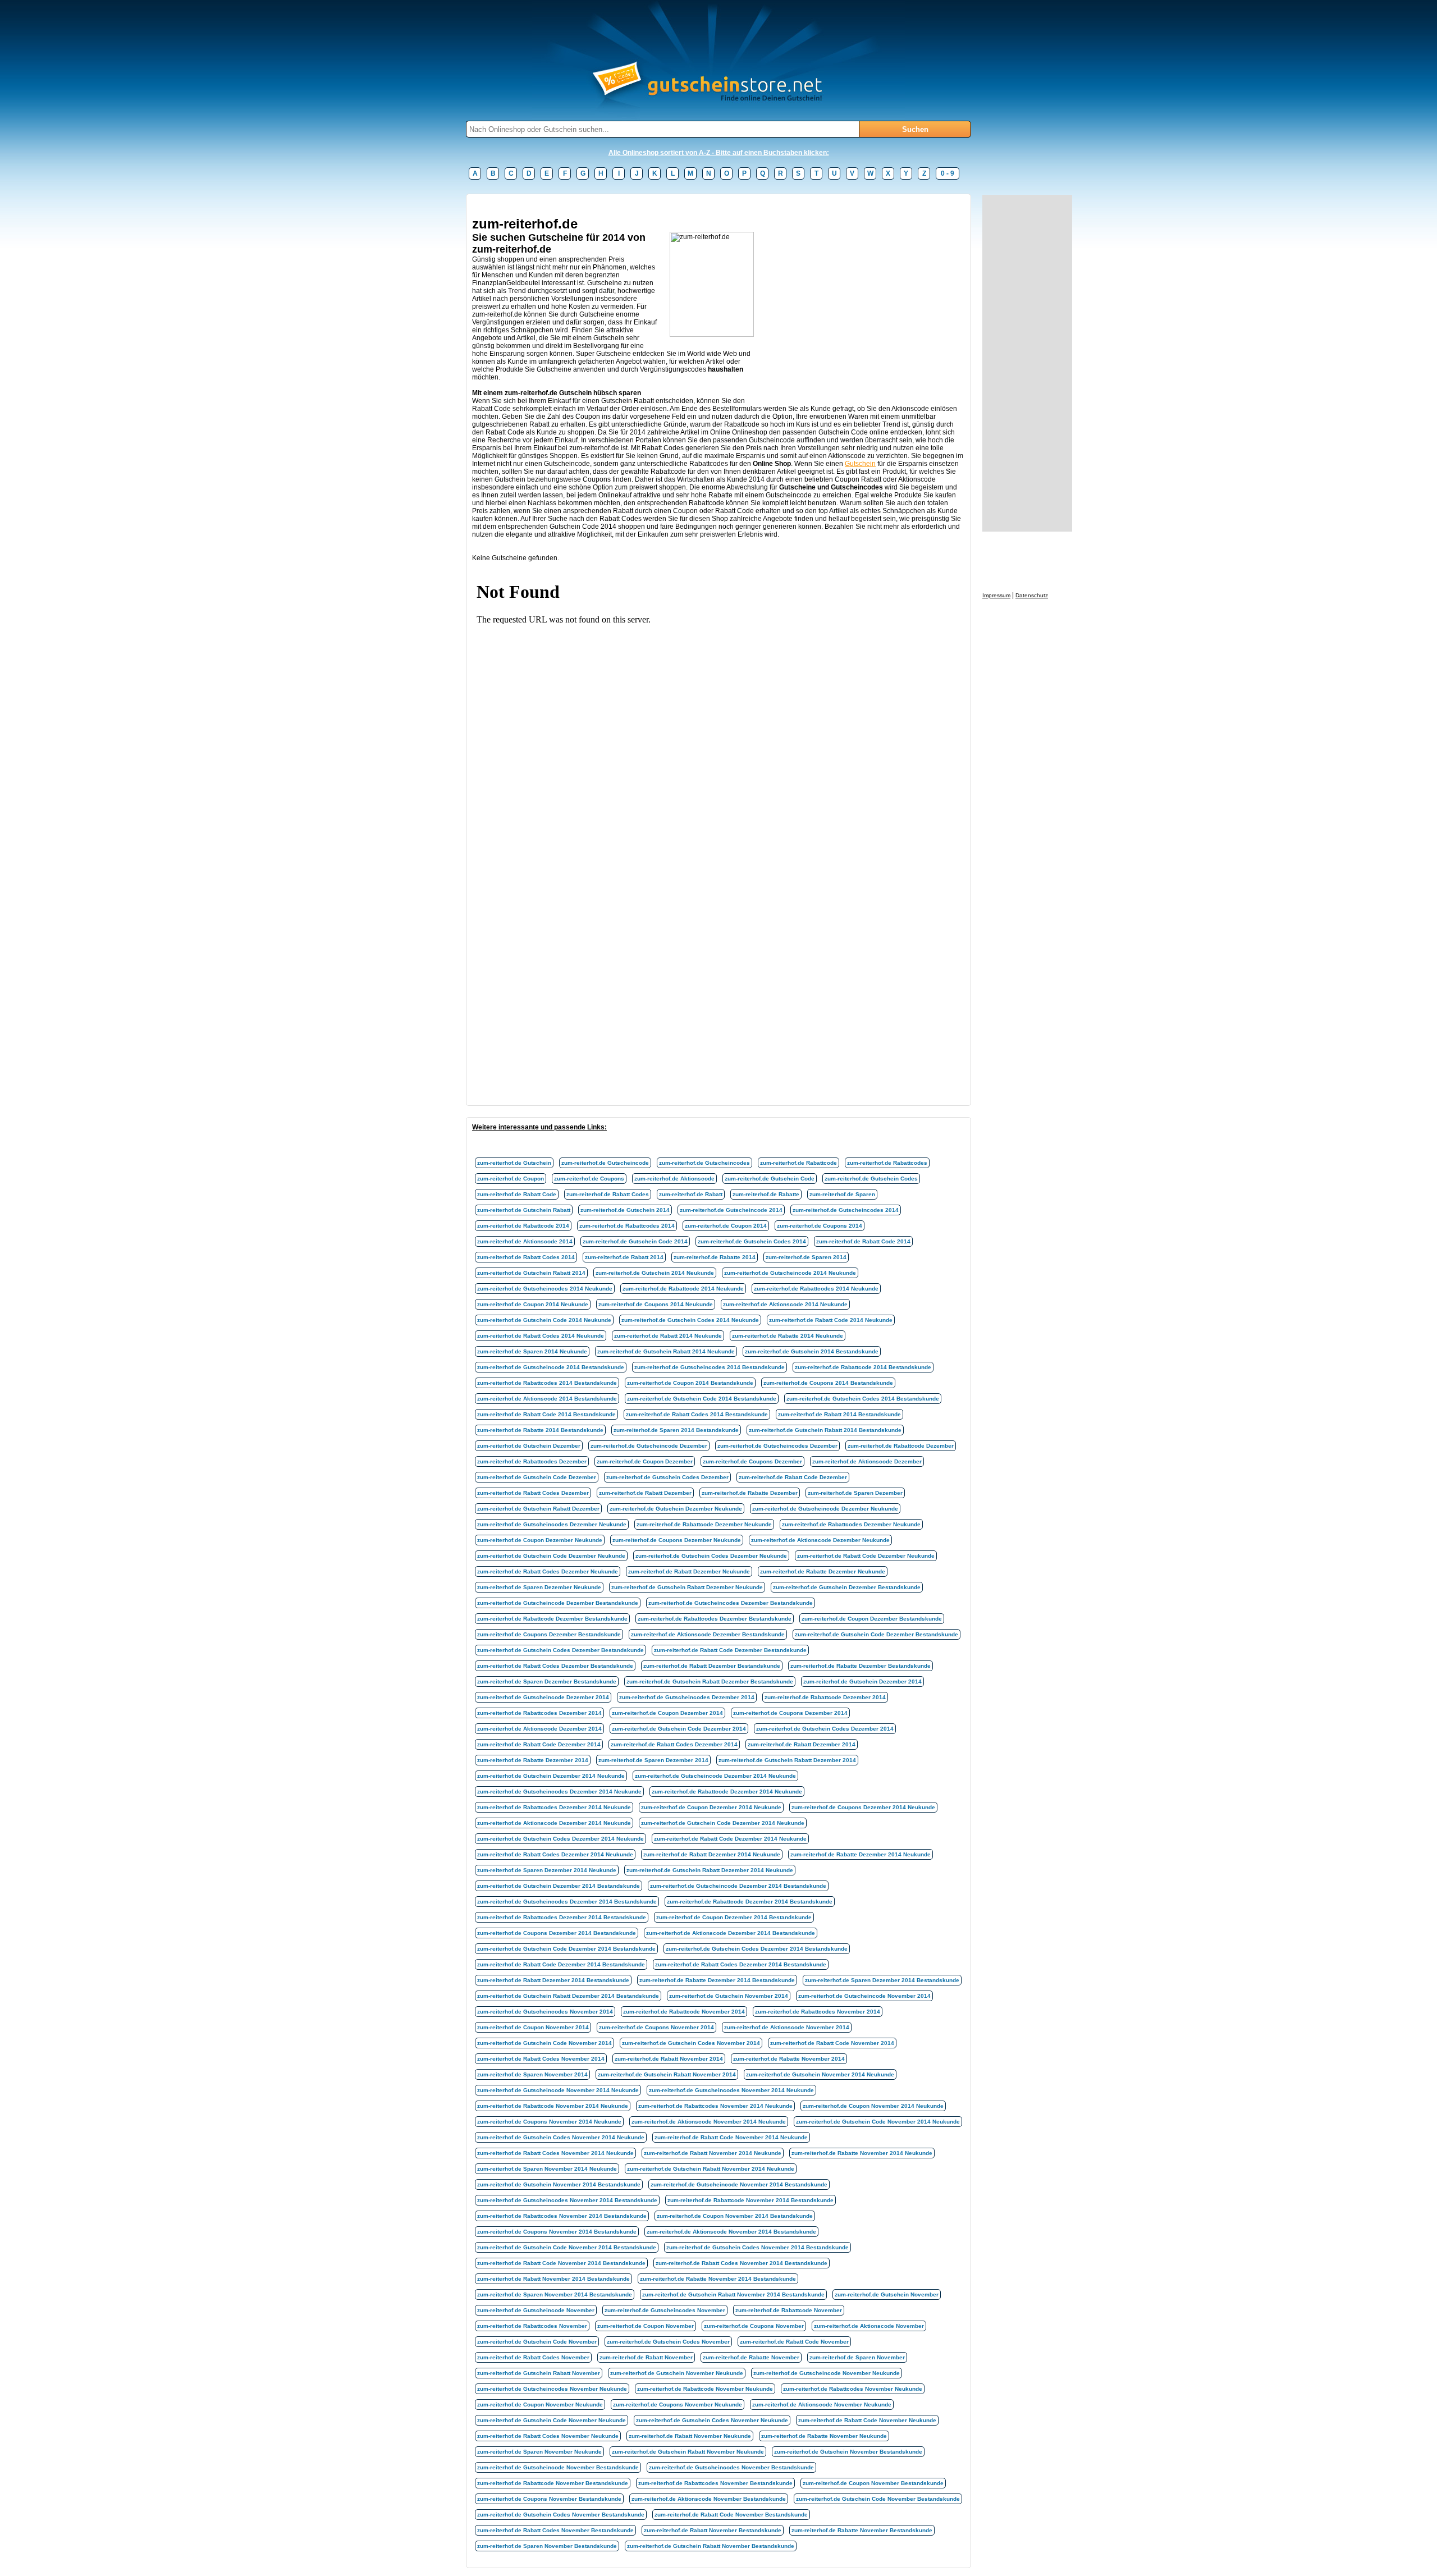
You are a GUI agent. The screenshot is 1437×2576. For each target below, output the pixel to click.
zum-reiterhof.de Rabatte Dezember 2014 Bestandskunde (717, 1980)
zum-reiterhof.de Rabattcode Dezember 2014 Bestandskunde (750, 1902)
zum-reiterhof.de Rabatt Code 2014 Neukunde (831, 1320)
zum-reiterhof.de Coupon (511, 1179)
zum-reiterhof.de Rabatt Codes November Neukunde (548, 2436)
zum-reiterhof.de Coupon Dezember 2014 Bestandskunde (734, 1917)
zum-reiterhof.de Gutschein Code (770, 1179)
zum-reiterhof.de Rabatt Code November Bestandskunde (731, 2515)
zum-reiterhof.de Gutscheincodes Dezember (777, 1446)
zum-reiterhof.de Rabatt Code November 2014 (832, 2043)
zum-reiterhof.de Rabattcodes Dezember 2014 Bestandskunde (562, 1917)
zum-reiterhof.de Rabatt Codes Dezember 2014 (674, 1744)
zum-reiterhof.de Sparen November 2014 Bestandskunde (555, 2294)
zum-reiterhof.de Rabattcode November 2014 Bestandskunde (750, 2200)
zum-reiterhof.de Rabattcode (798, 1163)
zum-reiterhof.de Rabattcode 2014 (523, 1226)
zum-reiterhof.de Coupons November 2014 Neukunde (549, 2122)
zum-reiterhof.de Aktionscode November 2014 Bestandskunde (731, 2232)
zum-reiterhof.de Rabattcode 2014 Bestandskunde (863, 1367)
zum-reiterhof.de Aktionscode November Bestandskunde (709, 2499)
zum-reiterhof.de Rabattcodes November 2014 (818, 2012)
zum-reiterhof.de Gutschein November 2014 (729, 1996)
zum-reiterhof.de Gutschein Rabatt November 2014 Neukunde (711, 2169)
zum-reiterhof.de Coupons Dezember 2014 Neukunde (863, 1807)
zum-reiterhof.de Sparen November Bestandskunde (547, 2546)
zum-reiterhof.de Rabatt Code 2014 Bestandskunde (546, 1414)
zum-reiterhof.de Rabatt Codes (608, 1194)
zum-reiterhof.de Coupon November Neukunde (540, 2405)
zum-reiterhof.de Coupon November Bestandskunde (873, 2483)
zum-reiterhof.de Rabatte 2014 (715, 1257)
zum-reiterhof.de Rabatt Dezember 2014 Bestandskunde (553, 1980)
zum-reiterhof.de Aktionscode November (869, 2326)
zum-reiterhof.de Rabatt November (646, 2357)
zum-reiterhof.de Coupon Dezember (645, 1461)
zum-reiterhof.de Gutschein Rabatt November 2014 (667, 2074)
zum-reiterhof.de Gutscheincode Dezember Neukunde (825, 1509)
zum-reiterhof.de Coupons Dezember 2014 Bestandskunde (557, 1933)
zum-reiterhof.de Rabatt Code (517, 1194)
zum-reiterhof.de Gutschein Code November (537, 2342)
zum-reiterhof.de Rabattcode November (789, 2310)
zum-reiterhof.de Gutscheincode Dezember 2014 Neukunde (715, 1776)
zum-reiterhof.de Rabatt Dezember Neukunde (689, 1571)
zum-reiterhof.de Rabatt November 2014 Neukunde (713, 2153)
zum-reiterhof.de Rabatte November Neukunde (824, 2436)
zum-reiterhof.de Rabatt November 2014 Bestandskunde (553, 2279)
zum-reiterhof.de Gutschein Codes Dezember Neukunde (711, 1556)
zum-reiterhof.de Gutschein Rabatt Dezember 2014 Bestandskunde (568, 1996)
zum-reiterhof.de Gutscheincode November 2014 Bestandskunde (739, 2184)
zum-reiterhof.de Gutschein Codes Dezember (667, 1477)
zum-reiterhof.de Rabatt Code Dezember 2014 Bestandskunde (561, 1964)
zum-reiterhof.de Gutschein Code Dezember (537, 1477)
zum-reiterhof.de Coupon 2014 (726, 1226)
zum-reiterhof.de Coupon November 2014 (533, 2027)
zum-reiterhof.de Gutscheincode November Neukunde (827, 2373)
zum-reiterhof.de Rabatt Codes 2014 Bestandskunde (697, 1414)
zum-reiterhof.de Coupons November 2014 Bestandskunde (557, 2232)
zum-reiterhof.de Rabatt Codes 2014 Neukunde (541, 1336)
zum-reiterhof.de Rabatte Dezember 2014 (533, 1760)
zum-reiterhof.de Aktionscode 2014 (525, 1241)
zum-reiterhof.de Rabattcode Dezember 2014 (825, 1697)
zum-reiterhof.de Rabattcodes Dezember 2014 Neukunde (554, 1807)
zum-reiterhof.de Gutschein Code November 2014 (544, 2043)
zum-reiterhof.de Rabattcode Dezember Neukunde (704, 1524)
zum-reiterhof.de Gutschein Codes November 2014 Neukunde (561, 2137)
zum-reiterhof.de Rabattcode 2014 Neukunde (683, 1289)
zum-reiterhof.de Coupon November (646, 2326)
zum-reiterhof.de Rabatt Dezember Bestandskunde (712, 1666)
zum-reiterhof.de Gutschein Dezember (529, 1446)
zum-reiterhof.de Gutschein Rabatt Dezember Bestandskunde (710, 1682)
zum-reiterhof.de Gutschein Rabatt (524, 1210)
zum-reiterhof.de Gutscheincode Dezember (649, 1446)
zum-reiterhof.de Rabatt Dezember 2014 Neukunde (712, 1854)
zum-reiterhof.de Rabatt (691, 1194)
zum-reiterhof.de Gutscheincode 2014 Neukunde (790, 1273)
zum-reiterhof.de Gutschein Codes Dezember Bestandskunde (560, 1650)
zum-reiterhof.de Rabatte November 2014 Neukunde (862, 2153)
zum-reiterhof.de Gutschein (514, 1163)
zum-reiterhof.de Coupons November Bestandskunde (549, 2499)
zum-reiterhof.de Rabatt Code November (794, 2342)
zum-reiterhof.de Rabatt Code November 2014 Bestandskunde (561, 2263)
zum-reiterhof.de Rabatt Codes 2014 (526, 1257)
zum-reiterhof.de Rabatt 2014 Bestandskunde (839, 1414)
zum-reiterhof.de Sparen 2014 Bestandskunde (676, 1430)
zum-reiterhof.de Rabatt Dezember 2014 (802, 1744)
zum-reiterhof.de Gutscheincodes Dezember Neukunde (552, 1524)
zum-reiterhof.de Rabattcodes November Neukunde (853, 2389)
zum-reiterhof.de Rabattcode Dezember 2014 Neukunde (727, 1792)
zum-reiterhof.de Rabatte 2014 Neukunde (788, 1336)
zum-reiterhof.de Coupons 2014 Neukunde (656, 1304)
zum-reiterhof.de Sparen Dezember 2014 (653, 1760)
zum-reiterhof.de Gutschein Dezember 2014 (862, 1682)
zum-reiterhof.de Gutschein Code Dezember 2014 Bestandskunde (566, 1949)
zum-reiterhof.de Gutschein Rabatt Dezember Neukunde (687, 1587)
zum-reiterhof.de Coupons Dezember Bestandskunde (549, 1634)
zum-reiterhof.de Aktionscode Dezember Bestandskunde (708, 1634)
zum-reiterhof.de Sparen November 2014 (532, 2074)
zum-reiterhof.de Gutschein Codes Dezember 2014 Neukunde (560, 1839)
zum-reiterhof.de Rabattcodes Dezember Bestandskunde (715, 1619)
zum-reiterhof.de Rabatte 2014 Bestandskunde (540, 1430)
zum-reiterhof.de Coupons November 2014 (656, 2027)
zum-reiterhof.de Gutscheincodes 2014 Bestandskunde (710, 1367)
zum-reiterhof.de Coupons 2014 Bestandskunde (828, 1383)
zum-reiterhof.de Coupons (589, 1179)
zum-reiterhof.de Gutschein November (887, 2294)
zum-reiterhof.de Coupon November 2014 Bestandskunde (735, 2216)
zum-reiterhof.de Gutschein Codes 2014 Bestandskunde (863, 1399)
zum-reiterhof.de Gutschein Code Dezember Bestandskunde (877, 1634)
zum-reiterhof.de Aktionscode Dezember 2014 (539, 1729)
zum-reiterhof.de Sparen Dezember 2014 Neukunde (547, 1870)
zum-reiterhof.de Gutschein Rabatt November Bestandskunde (711, 2546)
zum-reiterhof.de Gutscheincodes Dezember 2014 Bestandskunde (567, 1902)
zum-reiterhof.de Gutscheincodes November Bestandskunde (731, 2467)
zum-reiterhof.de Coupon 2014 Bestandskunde (690, 1383)
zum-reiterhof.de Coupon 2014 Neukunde (533, 1304)
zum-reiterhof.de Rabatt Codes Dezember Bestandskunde (555, 1666)
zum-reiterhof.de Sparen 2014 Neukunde (532, 1351)
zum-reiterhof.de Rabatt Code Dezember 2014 (539, 1744)
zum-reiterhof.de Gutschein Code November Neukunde (552, 2420)
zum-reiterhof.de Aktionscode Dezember (867, 1461)
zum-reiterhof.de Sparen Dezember (855, 1493)
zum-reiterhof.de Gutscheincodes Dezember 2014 (687, 1697)
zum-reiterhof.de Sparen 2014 (806, 1257)
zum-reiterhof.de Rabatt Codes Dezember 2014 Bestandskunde (741, 1964)
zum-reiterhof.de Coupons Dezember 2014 (790, 1713)
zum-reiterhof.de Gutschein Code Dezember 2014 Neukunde (723, 1823)
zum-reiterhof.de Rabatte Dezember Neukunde (823, 1571)
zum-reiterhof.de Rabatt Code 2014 (863, 1241)
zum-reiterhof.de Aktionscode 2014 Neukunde (785, 1304)
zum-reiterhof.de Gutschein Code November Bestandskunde (878, 2499)
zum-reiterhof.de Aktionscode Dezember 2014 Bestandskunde (731, 1933)
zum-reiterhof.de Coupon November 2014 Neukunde (873, 2106)
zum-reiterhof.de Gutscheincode (605, 1163)
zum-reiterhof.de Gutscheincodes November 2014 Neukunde (731, 2090)
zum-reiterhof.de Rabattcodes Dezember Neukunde (851, 1524)
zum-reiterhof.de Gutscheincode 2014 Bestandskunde (551, 1367)
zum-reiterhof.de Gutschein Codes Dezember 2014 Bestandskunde (757, 1949)
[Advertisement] (676, 204)
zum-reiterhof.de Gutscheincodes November (665, 2310)
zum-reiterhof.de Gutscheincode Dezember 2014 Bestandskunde (738, 1886)
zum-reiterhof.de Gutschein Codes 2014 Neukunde (690, 1320)
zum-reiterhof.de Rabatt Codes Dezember (533, 1493)
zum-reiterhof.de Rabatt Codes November (533, 2357)
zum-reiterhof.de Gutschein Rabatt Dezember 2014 (787, 1760)
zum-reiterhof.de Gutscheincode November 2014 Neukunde (558, 2090)
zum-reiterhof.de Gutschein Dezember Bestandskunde (847, 1587)
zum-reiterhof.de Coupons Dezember (752, 1461)
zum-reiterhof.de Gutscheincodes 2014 (846, 1210)
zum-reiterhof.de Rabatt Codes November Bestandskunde (555, 2530)
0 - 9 (948, 173)
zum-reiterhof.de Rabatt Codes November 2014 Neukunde (555, 2153)
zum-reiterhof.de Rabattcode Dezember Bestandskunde (552, 1619)
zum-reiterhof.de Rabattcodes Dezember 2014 (539, 1713)
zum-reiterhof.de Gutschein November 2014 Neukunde (820, 2074)
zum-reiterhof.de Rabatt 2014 (624, 1257)
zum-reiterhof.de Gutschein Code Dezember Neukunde (551, 1556)
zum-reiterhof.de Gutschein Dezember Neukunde (676, 1509)
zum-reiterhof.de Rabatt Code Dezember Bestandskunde (730, 1650)
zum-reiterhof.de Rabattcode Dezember (901, 1446)
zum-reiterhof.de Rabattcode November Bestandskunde (553, 2483)
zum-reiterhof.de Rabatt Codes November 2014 (541, 2059)
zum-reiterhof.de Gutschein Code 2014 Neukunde (544, 1320)
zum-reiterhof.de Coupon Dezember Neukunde (540, 1540)
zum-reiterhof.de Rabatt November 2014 (669, 2059)
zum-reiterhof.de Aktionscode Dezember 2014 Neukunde (554, 1823)
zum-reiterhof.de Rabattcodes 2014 (627, 1226)
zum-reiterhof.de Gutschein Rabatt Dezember (538, 1509)
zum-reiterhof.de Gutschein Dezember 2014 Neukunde (551, 1776)
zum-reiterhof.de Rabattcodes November (532, 2326)
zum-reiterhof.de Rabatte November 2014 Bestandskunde (718, 2279)
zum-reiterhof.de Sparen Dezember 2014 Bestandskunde (882, 1980)
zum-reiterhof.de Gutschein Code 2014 (635, 1241)
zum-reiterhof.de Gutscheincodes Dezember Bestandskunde (731, 1603)
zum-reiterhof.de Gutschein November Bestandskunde (848, 2452)
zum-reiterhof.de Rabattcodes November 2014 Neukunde (715, 2106)
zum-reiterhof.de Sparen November (857, 2357)
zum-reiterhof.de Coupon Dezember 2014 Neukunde (711, 1807)
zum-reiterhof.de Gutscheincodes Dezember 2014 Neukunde (559, 1792)
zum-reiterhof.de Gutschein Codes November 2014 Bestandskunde (758, 2247)
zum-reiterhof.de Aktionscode (674, 1179)
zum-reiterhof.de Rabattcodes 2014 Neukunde (816, 1289)
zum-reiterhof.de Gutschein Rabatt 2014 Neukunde (666, 1351)
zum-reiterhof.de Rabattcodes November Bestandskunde (715, 2483)
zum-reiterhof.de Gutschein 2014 (625, 1210)
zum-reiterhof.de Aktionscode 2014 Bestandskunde (547, 1399)
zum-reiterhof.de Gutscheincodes (704, 1163)
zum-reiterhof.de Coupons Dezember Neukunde (677, 1540)
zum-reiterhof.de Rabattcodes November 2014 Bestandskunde (562, 2216)
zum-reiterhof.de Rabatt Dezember (645, 1493)
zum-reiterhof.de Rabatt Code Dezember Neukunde (866, 1556)
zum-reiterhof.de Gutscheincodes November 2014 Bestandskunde (567, 2200)
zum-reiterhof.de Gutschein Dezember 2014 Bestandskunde (559, 1886)
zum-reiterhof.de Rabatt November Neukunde (690, 2436)
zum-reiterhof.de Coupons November (754, 2326)
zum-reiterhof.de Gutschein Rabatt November (539, 2373)
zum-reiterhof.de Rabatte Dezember (750, 1493)
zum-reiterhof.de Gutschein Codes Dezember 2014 (825, 1729)
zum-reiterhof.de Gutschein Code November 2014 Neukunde (878, 2122)
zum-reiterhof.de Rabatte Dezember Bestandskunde (861, 1666)
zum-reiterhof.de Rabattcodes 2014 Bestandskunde (547, 1383)
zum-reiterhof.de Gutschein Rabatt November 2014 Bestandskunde (733, 2294)
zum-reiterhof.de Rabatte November (751, 2357)
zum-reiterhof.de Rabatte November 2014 (789, 2059)
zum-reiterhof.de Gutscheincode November (536, 2310)
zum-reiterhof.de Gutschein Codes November (668, 2342)
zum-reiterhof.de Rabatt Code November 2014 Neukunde (731, 2137)
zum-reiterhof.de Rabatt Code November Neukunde (867, 2420)
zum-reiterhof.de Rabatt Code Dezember (793, 1477)
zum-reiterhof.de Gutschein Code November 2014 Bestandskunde (567, 2247)
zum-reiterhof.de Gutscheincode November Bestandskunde (558, 2467)
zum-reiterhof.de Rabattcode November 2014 (684, 2012)
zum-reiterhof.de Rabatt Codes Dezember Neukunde (548, 1571)
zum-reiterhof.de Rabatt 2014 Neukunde (668, 1336)
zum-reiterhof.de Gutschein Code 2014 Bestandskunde (702, 1399)
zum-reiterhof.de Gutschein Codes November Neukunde (712, 2420)
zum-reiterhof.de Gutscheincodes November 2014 (545, 2012)
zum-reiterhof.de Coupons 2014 (820, 1226)
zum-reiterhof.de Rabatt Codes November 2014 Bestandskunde (742, 2263)
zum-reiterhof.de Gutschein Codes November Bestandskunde (561, 2515)
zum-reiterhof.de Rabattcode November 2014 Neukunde (553, 2106)
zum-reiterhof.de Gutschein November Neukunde (677, 2373)
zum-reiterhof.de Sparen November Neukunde (539, 2452)
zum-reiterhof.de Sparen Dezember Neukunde (539, 1587)
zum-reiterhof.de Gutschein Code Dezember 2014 (679, 1729)
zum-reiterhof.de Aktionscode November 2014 (787, 2027)
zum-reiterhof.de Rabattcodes (887, 1163)
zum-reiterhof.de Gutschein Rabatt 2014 (531, 1273)
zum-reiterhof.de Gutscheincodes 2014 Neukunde (545, 1289)
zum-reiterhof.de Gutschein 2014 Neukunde (655, 1273)
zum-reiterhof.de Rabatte (766, 1194)
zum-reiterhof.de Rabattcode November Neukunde (705, 2389)
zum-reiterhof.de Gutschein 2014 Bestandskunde (812, 1351)
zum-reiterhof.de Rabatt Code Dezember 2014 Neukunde (730, 1839)
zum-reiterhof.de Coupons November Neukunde (678, 2405)
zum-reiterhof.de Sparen (842, 1194)
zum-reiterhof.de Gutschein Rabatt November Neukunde (688, 2452)
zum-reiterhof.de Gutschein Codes (871, 1179)
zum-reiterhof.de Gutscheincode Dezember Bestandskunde (558, 1603)
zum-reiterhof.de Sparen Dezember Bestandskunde (547, 1682)
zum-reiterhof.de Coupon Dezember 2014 (667, 1713)
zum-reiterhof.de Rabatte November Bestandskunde (862, 2530)
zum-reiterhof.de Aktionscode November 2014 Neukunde (709, 2122)
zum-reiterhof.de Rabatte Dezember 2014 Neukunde (861, 1854)
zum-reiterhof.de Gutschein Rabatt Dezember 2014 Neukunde (710, 1870)
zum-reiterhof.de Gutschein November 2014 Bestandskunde (559, 2184)
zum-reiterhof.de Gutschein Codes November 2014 (691, 2043)
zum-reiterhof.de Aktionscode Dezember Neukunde (820, 1540)
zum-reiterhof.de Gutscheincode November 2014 (864, 1996)
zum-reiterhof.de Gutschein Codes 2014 (752, 1241)
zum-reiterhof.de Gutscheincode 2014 (731, 1210)
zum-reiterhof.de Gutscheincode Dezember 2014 (543, 1697)
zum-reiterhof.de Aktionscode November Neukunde (822, 2405)
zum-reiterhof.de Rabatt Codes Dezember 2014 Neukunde (555, 1854)
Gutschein (860, 464)
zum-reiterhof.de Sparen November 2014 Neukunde (547, 2169)
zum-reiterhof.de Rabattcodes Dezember (532, 1461)
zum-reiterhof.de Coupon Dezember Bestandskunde (872, 1619)
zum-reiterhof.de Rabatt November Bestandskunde (713, 2530)
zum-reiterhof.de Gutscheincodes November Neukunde (552, 2389)
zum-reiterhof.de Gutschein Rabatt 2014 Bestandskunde (825, 1430)
